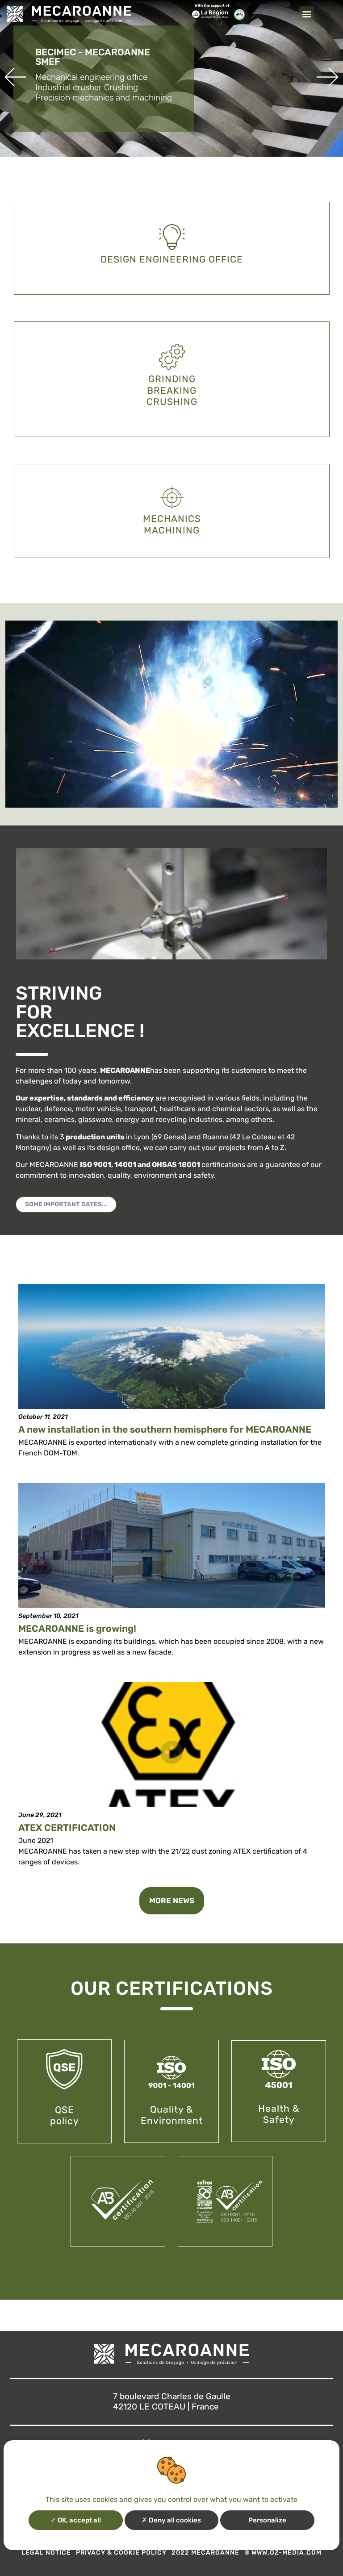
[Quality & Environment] (171, 2073)
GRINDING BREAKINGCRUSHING (171, 390)
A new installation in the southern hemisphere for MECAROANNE (165, 1429)
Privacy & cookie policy (121, 2553)
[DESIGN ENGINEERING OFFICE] (171, 237)
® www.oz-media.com (283, 2553)
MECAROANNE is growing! (77, 1628)
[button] (307, 14)
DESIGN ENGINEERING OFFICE (172, 259)
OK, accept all (79, 2520)
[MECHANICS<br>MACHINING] (171, 498)
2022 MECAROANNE (205, 2553)
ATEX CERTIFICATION (67, 1828)
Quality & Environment (172, 2115)
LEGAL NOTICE (46, 2553)
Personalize (267, 2520)
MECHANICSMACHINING (171, 524)
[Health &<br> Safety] (279, 2070)
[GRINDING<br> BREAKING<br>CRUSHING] (171, 357)
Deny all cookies (174, 2520)
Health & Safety (279, 2114)
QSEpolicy (65, 2115)
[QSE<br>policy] (64, 2069)
